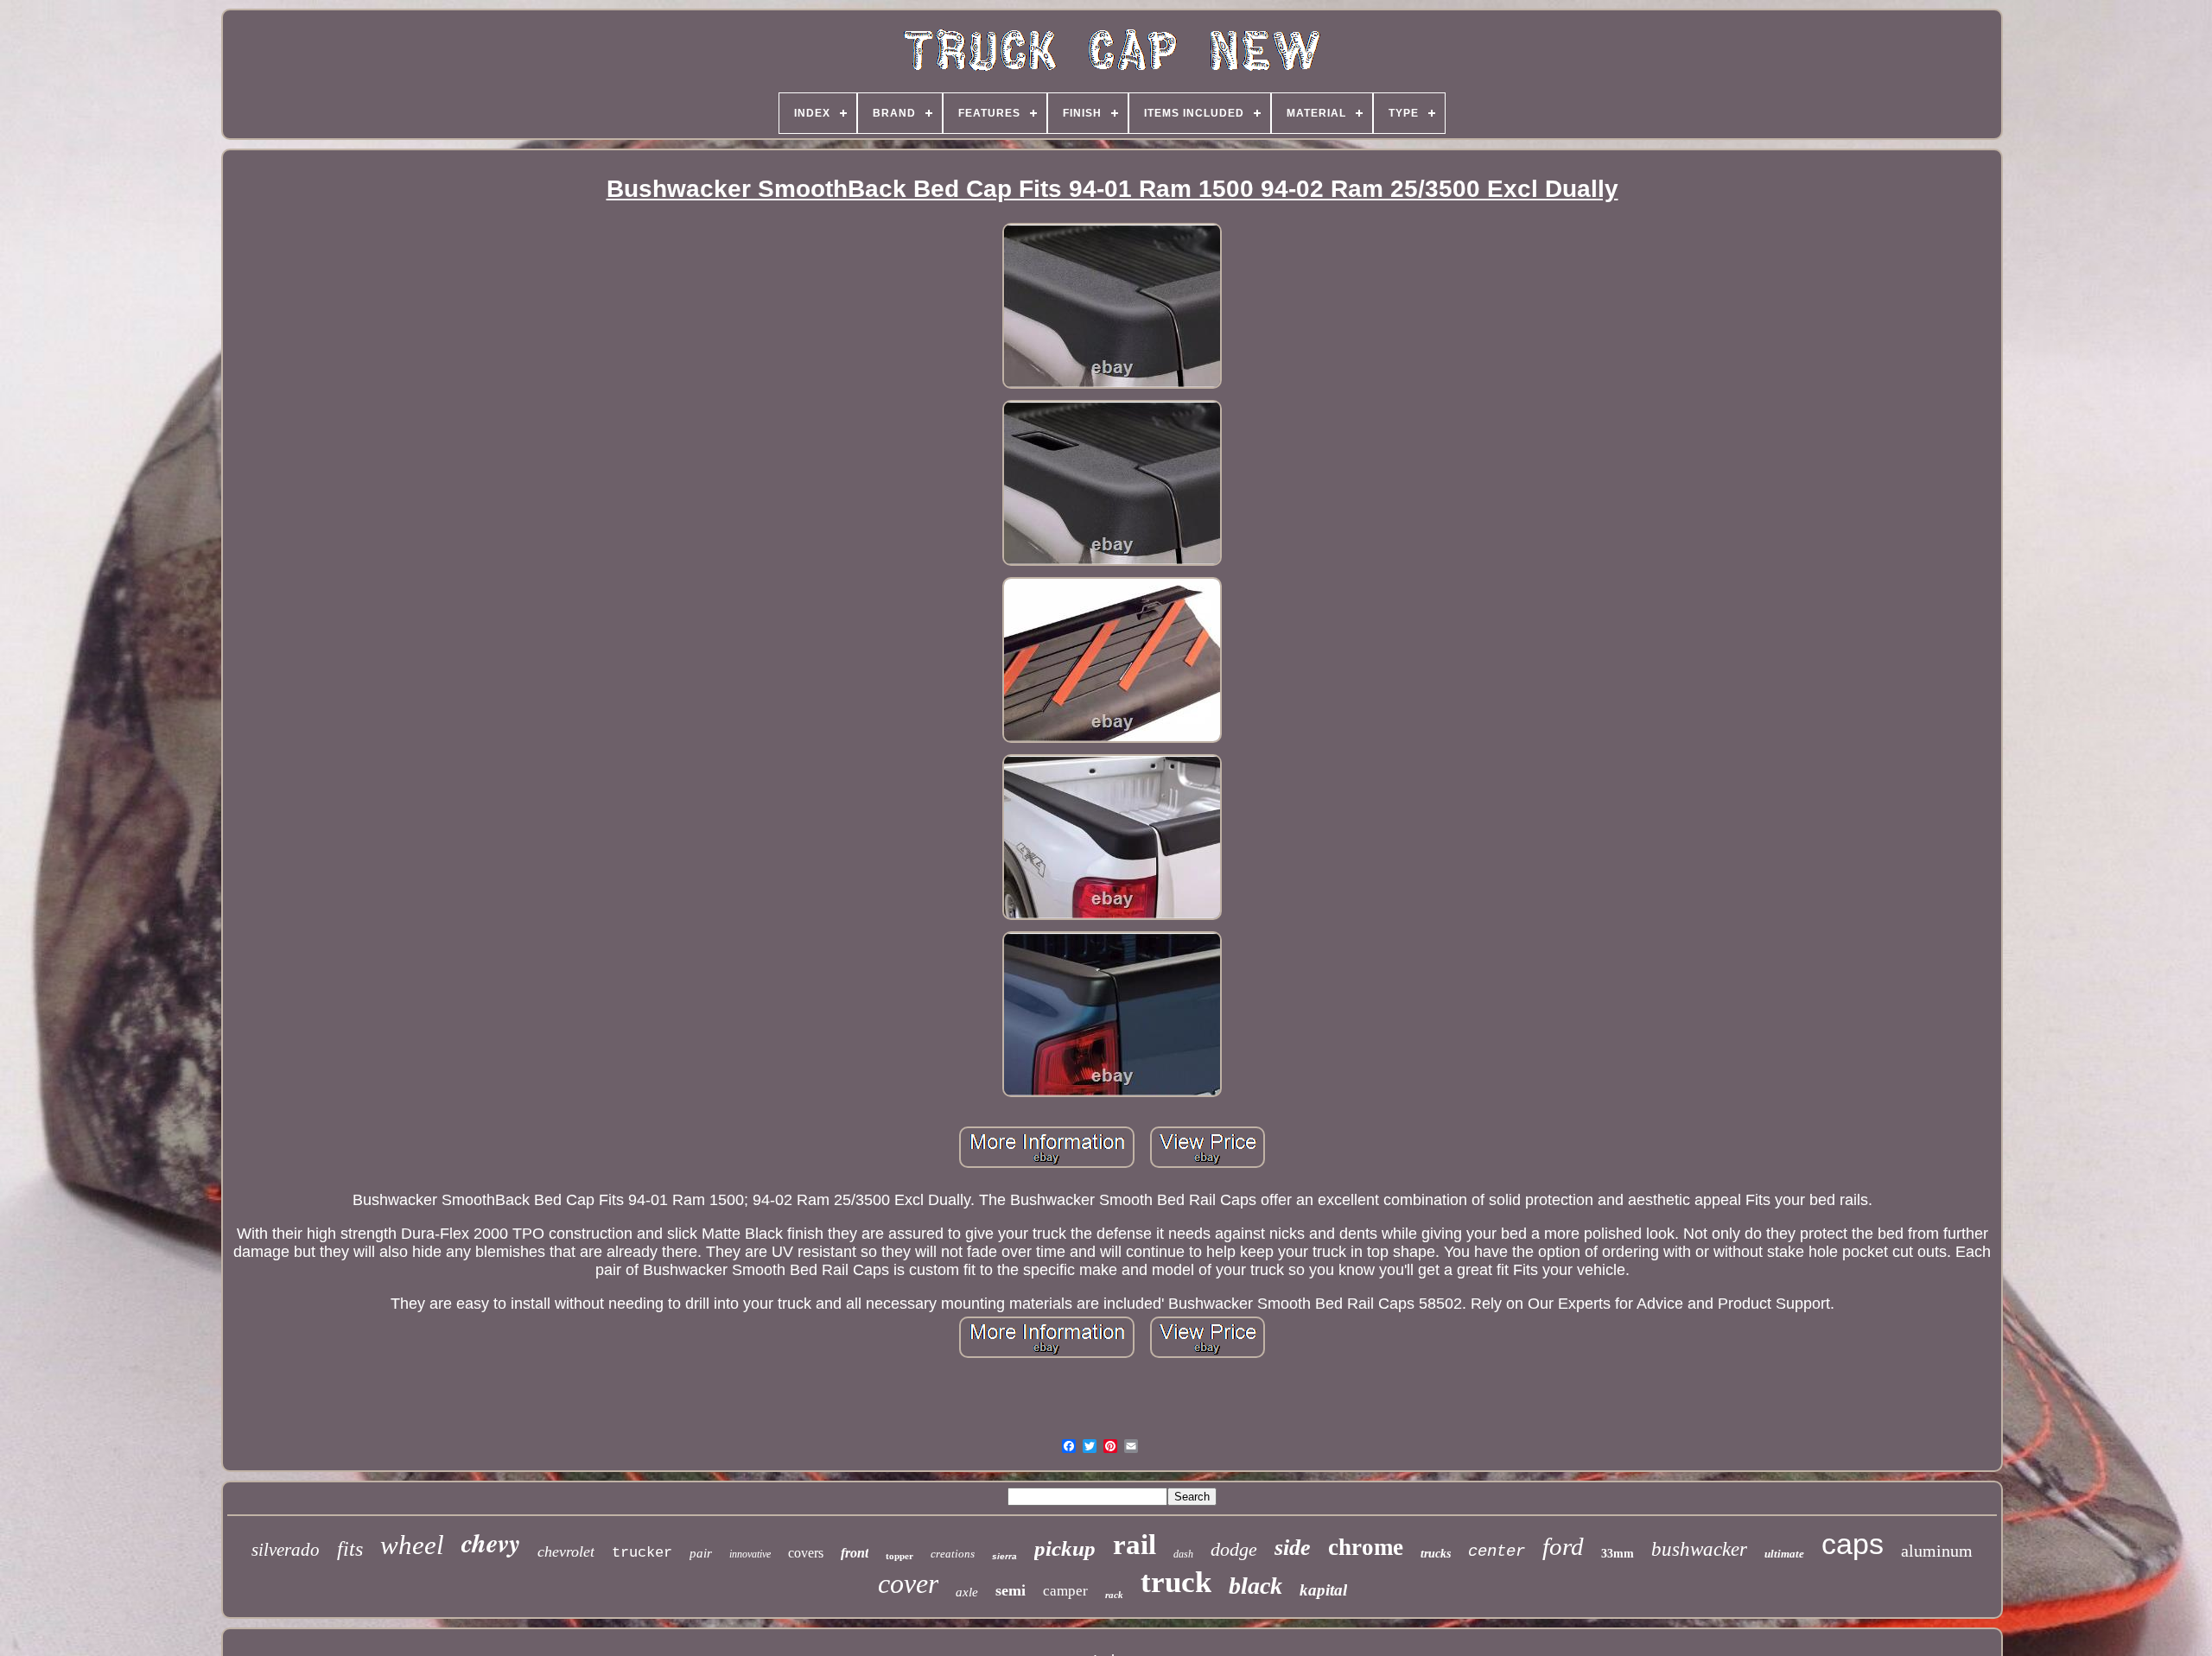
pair (701, 1553)
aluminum (1937, 1551)
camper (1065, 1591)
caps (1853, 1544)
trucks (1436, 1554)
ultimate (1784, 1554)
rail (1135, 1545)
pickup (1065, 1548)
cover (908, 1583)
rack (1114, 1595)
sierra (1004, 1556)
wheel (412, 1545)
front (855, 1553)
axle (967, 1592)
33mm (1618, 1554)
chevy (491, 1543)
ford (1563, 1546)
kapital (1323, 1590)
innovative (750, 1554)
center (1497, 1551)
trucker (642, 1553)
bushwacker (1699, 1549)
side (1293, 1548)
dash (1183, 1554)
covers (806, 1553)
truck (1176, 1582)
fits (350, 1549)
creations (953, 1554)
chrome (1366, 1547)
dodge (1234, 1549)
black (1255, 1586)
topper (899, 1556)
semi (1011, 1590)
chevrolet (566, 1551)
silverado (286, 1550)
